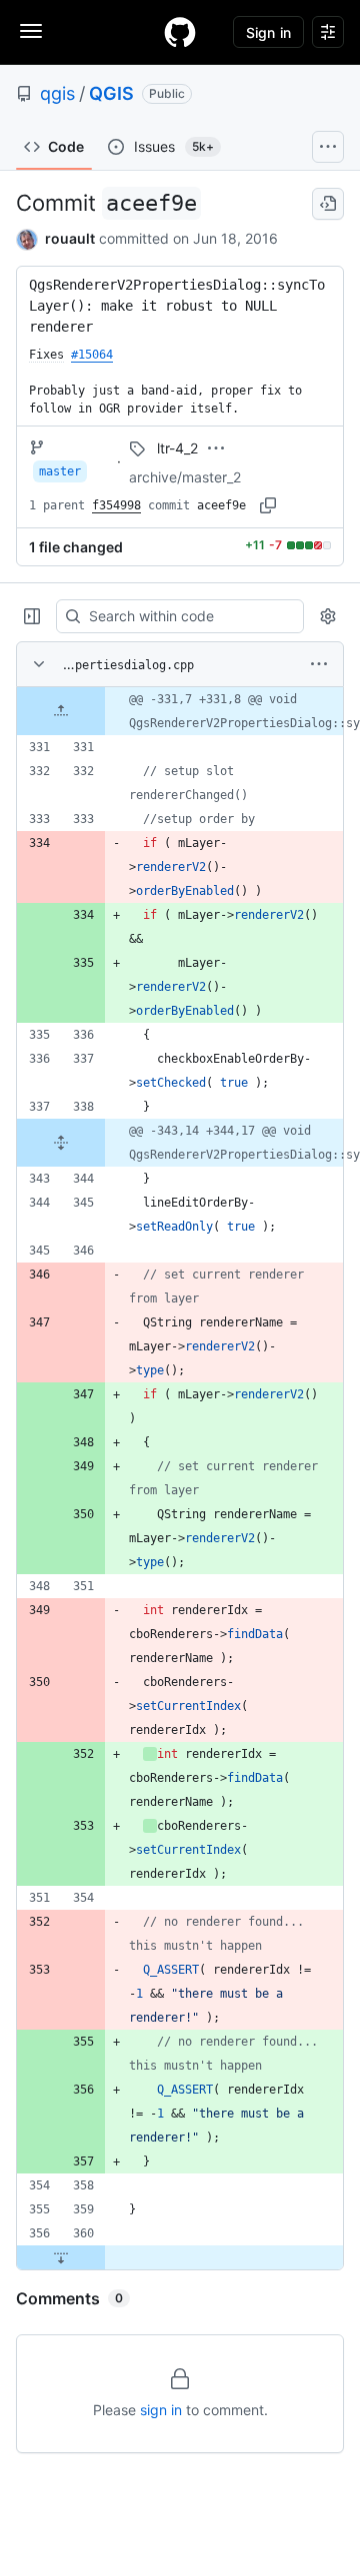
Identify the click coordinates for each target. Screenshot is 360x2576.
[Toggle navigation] (31, 31)
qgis (57, 93)
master (60, 471)
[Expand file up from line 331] (61, 711)
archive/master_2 (185, 477)
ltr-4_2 (177, 448)
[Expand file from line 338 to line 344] (61, 1143)
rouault (70, 238)
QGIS (111, 93)
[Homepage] (180, 32)
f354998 (116, 505)
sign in (161, 2410)
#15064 (92, 355)
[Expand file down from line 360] (61, 2257)
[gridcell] (180, 711)
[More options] (319, 664)
